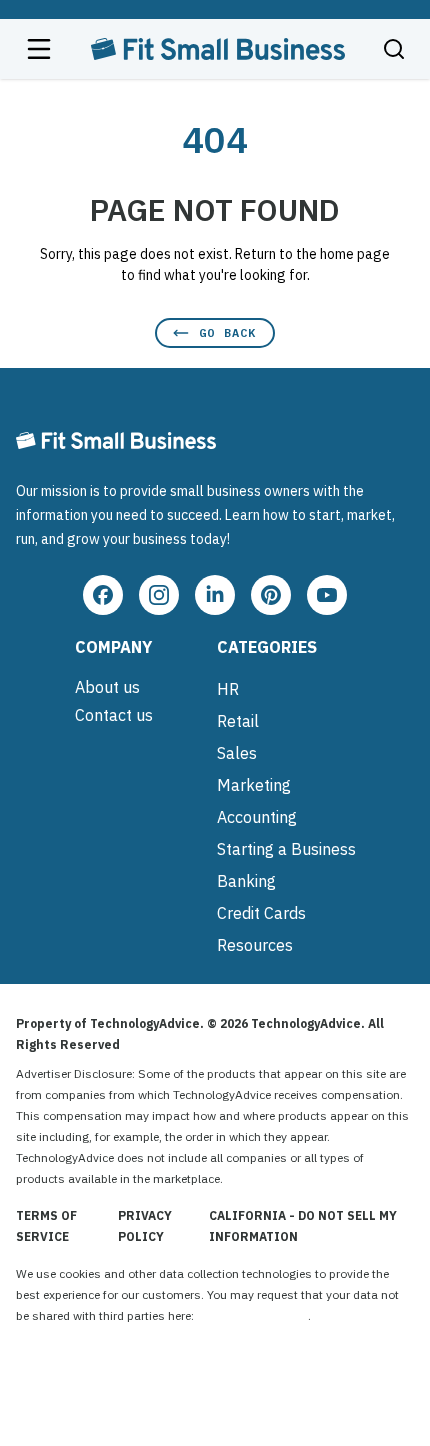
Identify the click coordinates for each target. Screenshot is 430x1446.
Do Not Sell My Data (252, 1315)
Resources (255, 945)
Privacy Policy (145, 1226)
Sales (237, 753)
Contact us (114, 715)
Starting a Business (286, 849)
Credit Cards (261, 913)
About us (107, 687)
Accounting (257, 817)
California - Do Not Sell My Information (303, 1226)
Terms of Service (46, 1226)
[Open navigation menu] (39, 49)
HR (228, 689)
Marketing (254, 785)
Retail (238, 721)
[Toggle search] (394, 49)
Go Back (227, 332)
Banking (246, 881)
